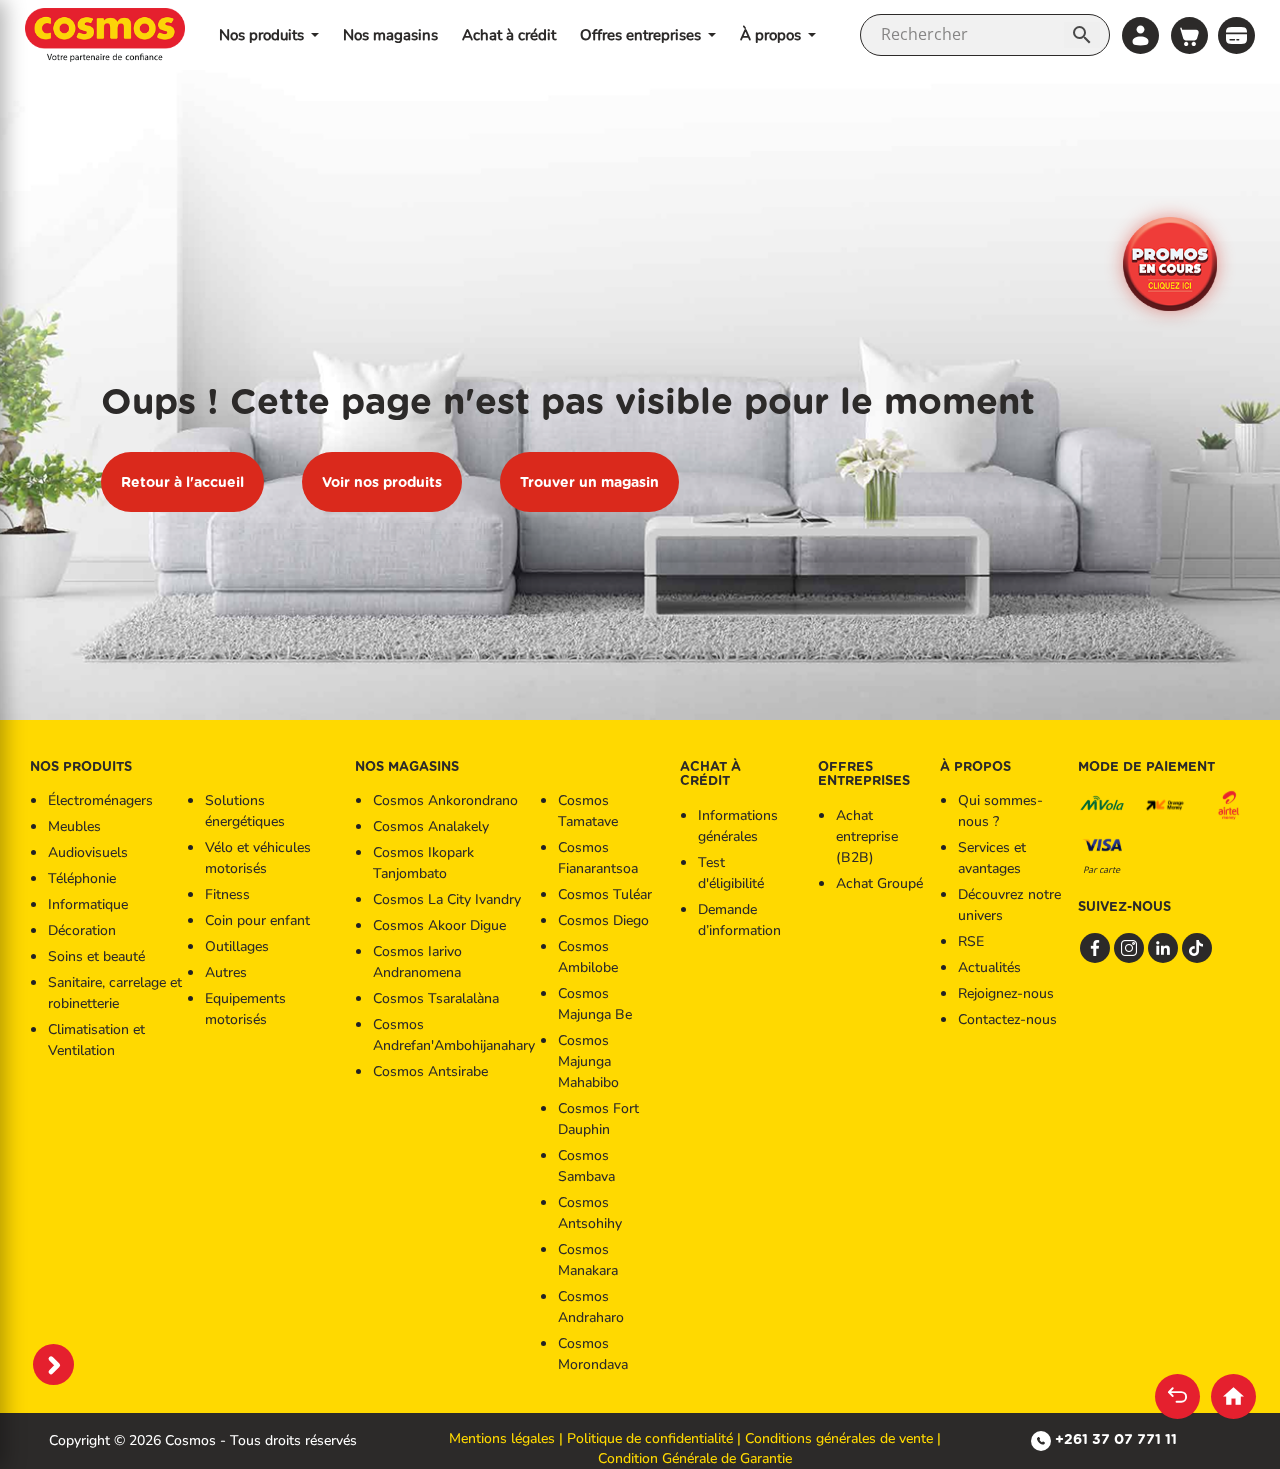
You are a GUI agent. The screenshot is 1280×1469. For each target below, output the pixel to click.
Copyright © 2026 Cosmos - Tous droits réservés (203, 1440)
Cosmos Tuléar (605, 894)
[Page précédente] (1177, 1396)
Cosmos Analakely (431, 826)
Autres (226, 972)
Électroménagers (100, 800)
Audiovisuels (88, 852)
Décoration (82, 930)
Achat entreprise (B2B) (867, 836)
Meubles (74, 826)
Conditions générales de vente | (843, 1438)
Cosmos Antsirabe (430, 1071)
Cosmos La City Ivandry (447, 899)
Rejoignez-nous (1006, 993)
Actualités (989, 967)
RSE (971, 941)
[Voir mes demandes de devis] (1236, 33)
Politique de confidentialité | (656, 1438)
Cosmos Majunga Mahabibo (588, 1061)
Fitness (227, 894)
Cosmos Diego (603, 920)
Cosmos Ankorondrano (445, 800)
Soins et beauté (96, 956)
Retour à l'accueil (182, 482)
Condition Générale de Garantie (695, 1458)
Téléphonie (82, 878)
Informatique (88, 904)
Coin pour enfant (257, 920)
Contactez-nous (1007, 1019)
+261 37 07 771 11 (1116, 1439)
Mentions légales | (508, 1438)
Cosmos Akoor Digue (439, 925)
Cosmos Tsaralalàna (436, 998)
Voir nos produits (382, 482)
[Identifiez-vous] (1140, 35)
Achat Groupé (879, 883)
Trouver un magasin (589, 482)
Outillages (237, 946)
